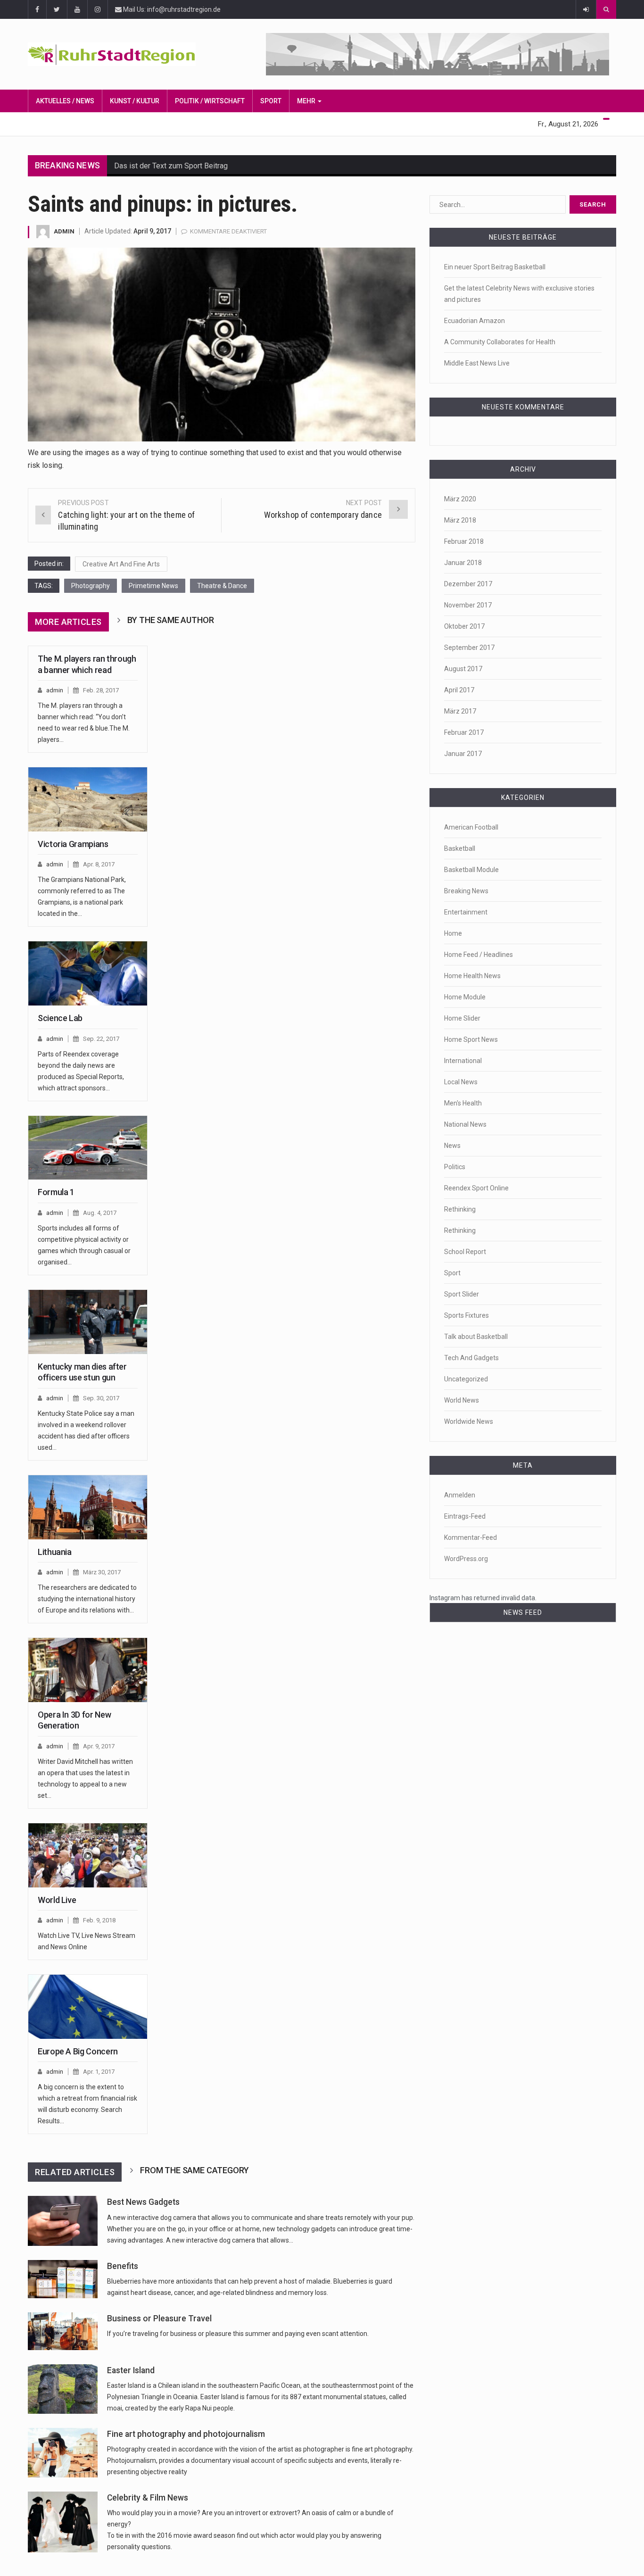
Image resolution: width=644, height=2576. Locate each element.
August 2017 (463, 669)
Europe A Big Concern (78, 2051)
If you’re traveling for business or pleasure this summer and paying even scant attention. (238, 2334)
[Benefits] (63, 2279)
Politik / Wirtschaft (210, 101)
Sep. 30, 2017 (101, 1398)
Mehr (307, 101)
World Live (57, 1900)
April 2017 (459, 690)
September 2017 (469, 648)
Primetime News (153, 586)
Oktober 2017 (464, 626)
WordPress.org (466, 1559)
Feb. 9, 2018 (99, 1920)
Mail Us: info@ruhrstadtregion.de (171, 9)
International (463, 1061)
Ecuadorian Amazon (475, 321)
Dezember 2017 (468, 584)
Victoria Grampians (73, 844)
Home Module (465, 997)
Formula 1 (56, 1192)
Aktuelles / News (65, 101)
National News (465, 1124)
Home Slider (462, 1018)
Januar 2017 (463, 754)
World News (462, 1400)
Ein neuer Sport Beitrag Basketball (495, 267)
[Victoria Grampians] (88, 799)
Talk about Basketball (476, 1337)
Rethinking (460, 1209)
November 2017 (468, 605)
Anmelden (460, 1495)
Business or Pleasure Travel (159, 2318)
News (452, 1146)
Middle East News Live (477, 363)
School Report (465, 1252)
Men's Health (463, 1103)
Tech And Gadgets (471, 1358)
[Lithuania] (88, 1507)
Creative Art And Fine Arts (121, 564)
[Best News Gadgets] (63, 2221)
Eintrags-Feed (465, 1516)
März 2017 (460, 711)
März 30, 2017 (102, 1572)
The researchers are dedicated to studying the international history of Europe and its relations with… (87, 1599)
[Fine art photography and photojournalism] (63, 2453)
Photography (91, 586)
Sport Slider (462, 1294)
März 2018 (460, 520)
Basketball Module (471, 870)
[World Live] (88, 1855)
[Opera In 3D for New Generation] (88, 1670)
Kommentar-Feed (471, 1537)
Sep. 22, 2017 (101, 1039)
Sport (271, 101)
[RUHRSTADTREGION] (123, 54)
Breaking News (466, 891)
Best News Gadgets (143, 2202)
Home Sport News (471, 1039)
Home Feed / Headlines (479, 955)
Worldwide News (469, 1421)
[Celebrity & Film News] (63, 2522)
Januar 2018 (463, 563)
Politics (455, 1167)
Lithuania (55, 1552)
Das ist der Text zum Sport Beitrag (171, 166)
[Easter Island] (63, 2389)
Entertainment (466, 912)
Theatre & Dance (222, 586)
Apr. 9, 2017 (99, 1746)
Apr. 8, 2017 (99, 864)
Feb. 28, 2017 (101, 690)
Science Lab (60, 1018)
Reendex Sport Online (476, 1188)
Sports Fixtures (466, 1315)
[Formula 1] (88, 1148)
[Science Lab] (88, 973)
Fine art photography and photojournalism (186, 2434)
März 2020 (460, 499)
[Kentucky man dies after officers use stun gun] (88, 1322)
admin (64, 231)
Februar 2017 (464, 732)
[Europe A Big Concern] (88, 2007)
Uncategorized (466, 1379)
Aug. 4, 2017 (100, 1213)
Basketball (460, 848)
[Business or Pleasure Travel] (63, 2331)
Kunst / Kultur (135, 101)
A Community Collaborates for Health (500, 342)
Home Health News (472, 976)
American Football (471, 827)
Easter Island (131, 2370)
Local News (461, 1082)
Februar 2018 (464, 541)
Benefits (123, 2266)
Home (453, 933)
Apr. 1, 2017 (99, 2072)
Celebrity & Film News (148, 2498)
